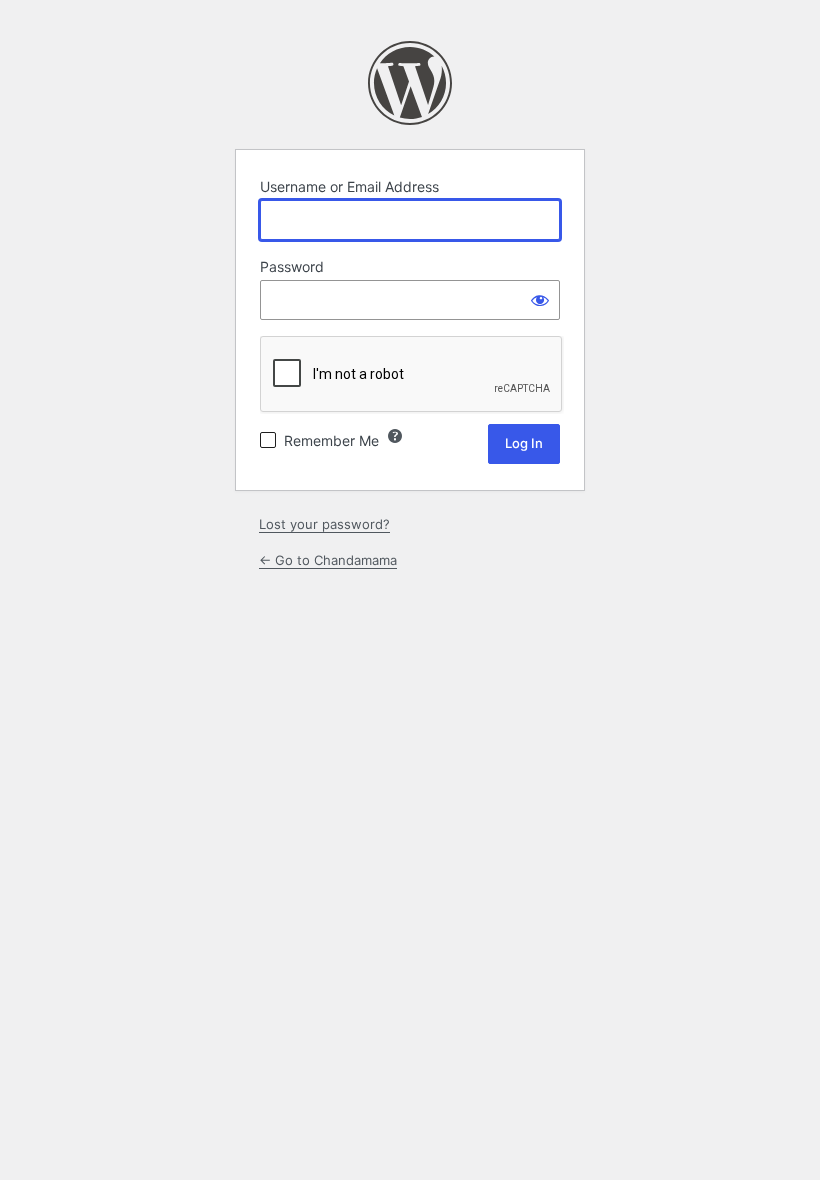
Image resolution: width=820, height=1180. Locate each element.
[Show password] (540, 300)
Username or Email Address (349, 186)
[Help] (395, 436)
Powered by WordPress (410, 83)
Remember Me (331, 440)
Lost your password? (324, 524)
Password (292, 266)
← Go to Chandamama (328, 560)
